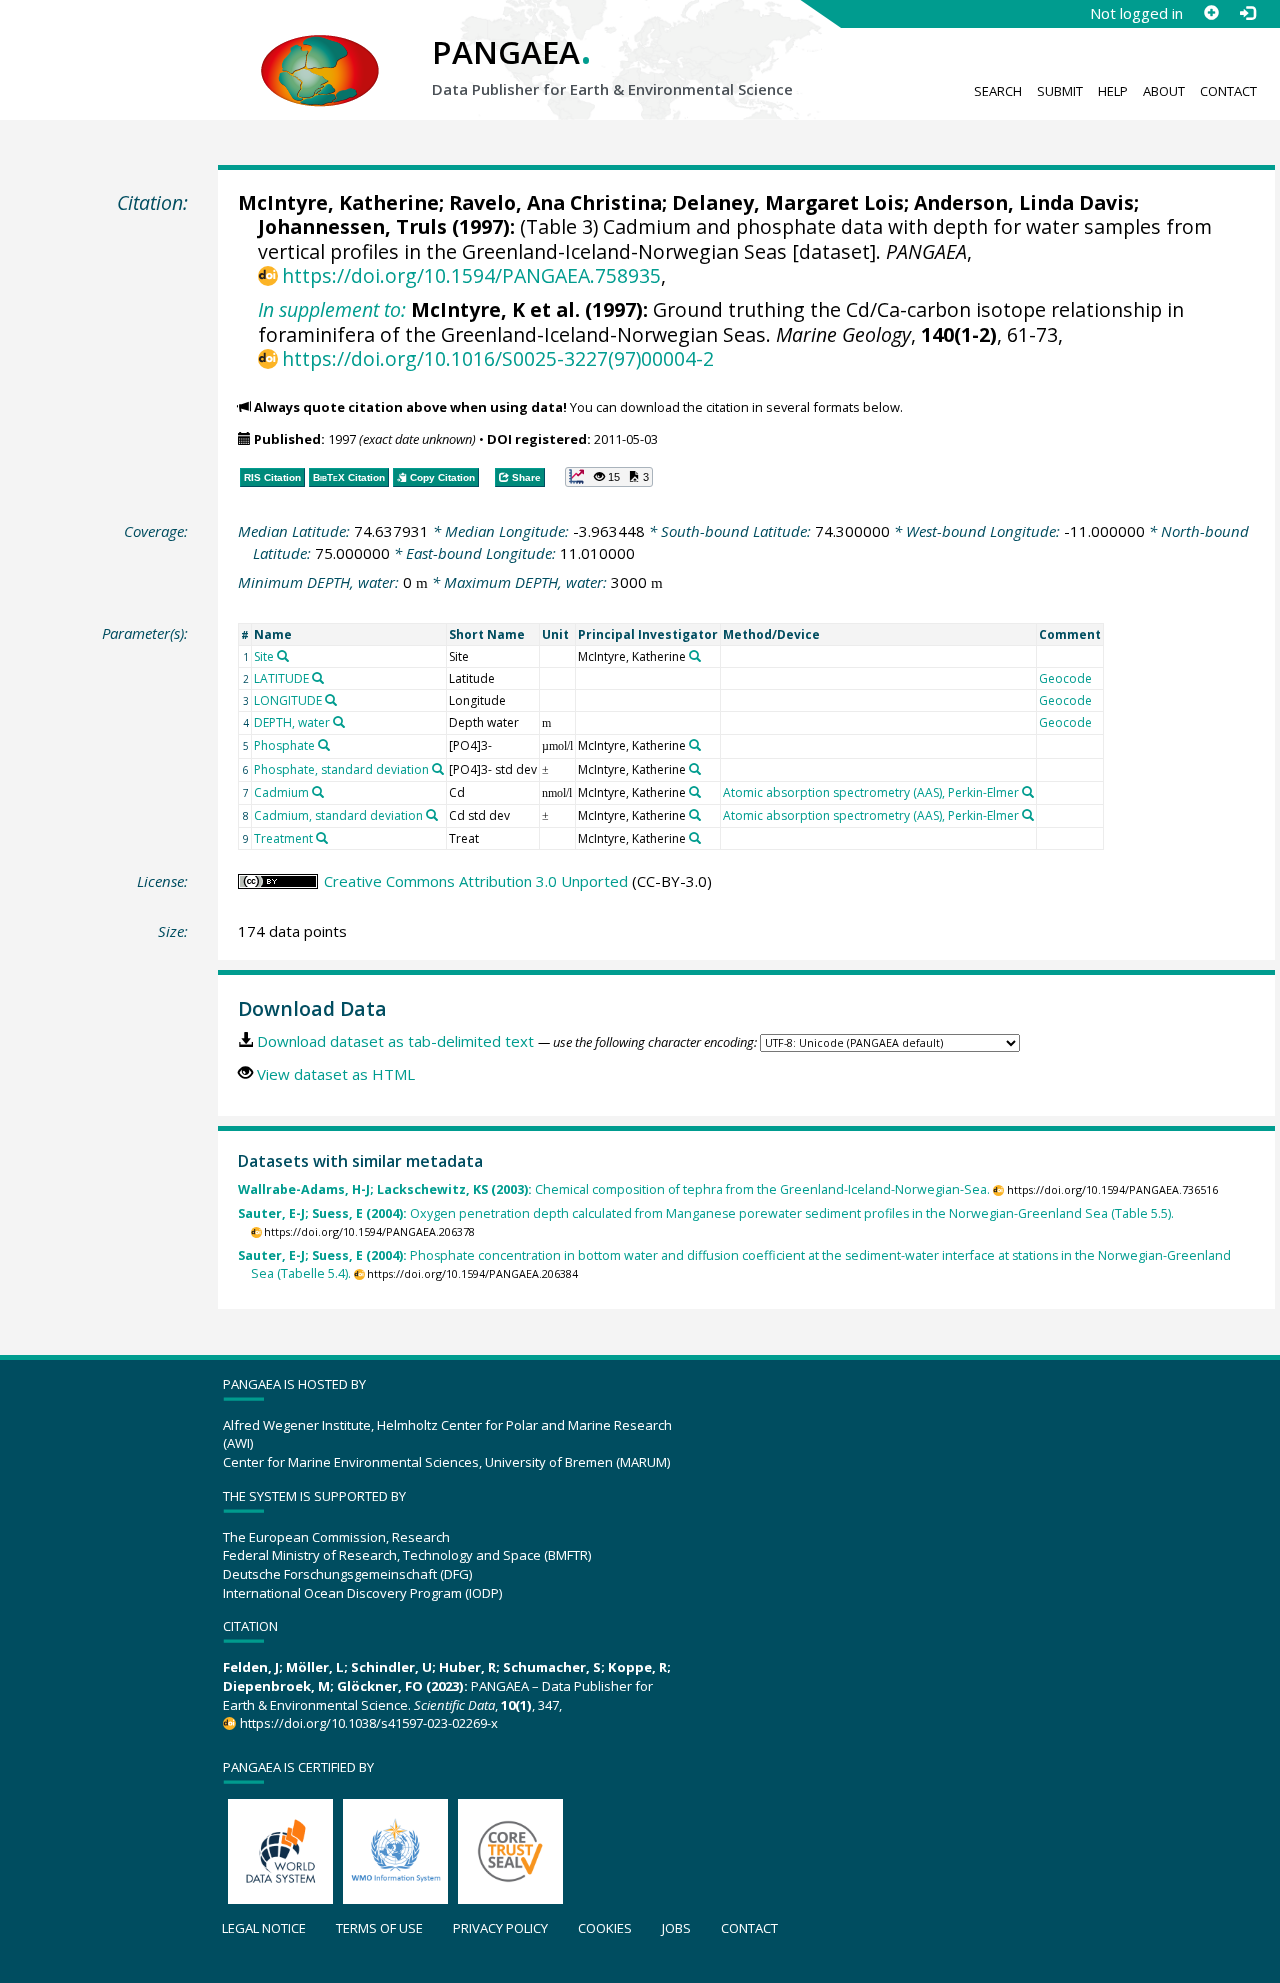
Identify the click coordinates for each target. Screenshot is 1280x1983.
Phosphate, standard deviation (341, 769)
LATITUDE (281, 678)
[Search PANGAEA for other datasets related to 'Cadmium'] (318, 792)
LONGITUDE (288, 700)
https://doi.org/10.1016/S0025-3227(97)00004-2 (498, 358)
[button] (609, 477)
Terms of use (379, 1928)
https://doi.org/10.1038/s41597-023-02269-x (368, 1723)
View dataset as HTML (336, 1074)
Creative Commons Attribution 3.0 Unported (476, 881)
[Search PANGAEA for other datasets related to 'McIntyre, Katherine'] (695, 656)
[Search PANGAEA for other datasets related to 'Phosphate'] (324, 745)
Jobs (676, 1928)
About (1164, 91)
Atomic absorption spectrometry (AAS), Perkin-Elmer (871, 792)
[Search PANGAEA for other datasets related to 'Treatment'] (322, 838)
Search (998, 91)
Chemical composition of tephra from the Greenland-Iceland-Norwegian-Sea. (614, 1189)
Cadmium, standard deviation (338, 815)
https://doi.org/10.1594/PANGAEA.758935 (471, 275)
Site (264, 656)
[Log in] (1247, 13)
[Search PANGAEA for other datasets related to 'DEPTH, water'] (339, 722)
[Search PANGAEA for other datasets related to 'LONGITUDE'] (331, 700)
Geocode (1065, 678)
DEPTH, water (292, 722)
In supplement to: (332, 309)
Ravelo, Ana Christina (555, 202)
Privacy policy (500, 1928)
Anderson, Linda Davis (1024, 202)
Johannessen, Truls (352, 226)
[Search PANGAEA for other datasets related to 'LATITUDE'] (318, 678)
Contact (1228, 91)
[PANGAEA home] (320, 51)
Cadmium (281, 792)
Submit (1060, 91)
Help (1113, 91)
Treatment (283, 838)
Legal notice (264, 1928)
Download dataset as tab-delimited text (395, 1041)
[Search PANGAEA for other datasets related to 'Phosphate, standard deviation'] (438, 769)
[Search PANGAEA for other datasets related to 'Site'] (283, 656)
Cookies (605, 1928)
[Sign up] (1211, 13)
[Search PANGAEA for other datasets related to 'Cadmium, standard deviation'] (432, 815)
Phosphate (284, 745)
